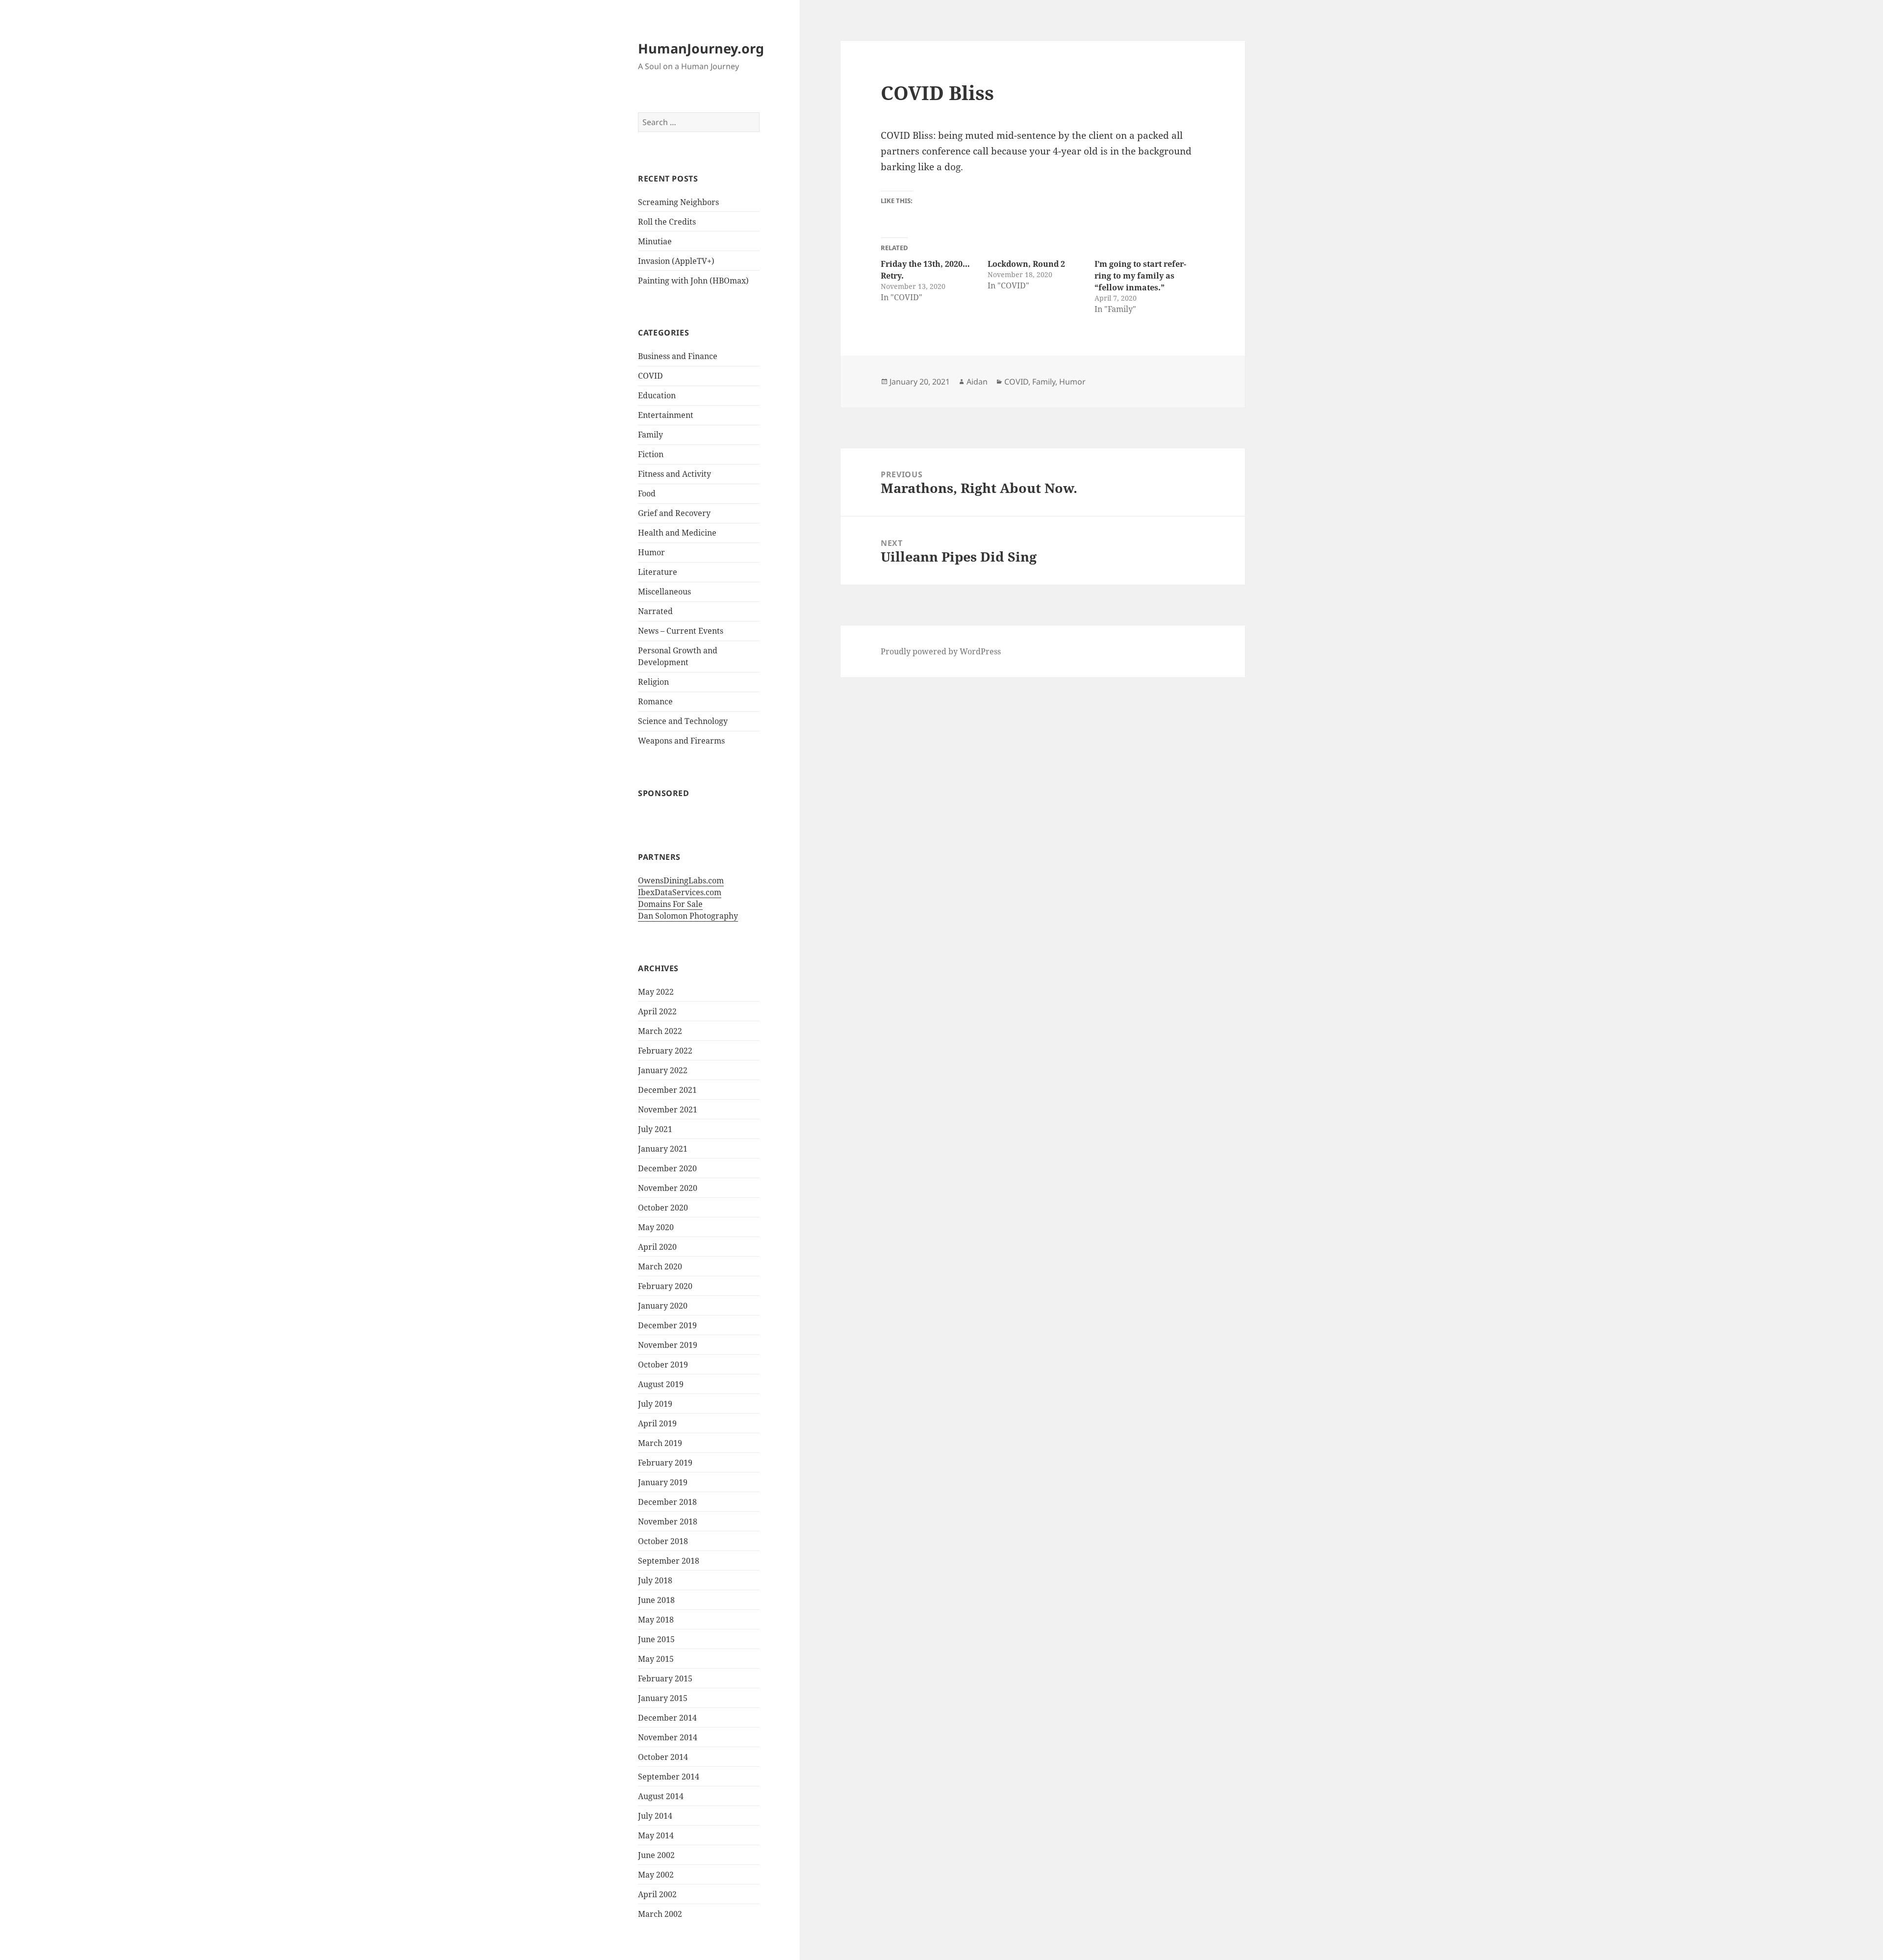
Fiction (651, 454)
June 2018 (656, 1600)
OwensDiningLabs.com (681, 880)
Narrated (655, 611)
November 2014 (668, 1737)
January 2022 (663, 1070)
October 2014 (663, 1757)
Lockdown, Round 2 (1026, 264)
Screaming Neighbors (678, 202)
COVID (650, 376)
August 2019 (661, 1384)
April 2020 (657, 1247)
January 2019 (663, 1482)
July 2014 (655, 1816)
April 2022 (657, 1011)
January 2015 (663, 1698)
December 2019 (667, 1325)
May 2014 (656, 1835)
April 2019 (657, 1423)
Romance (655, 701)
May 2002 (656, 1875)
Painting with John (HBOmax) (693, 281)
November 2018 (668, 1522)
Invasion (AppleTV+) (676, 261)
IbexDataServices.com (680, 892)
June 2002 (656, 1855)
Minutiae (655, 241)
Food (647, 493)
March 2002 (660, 1914)
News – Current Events (681, 631)
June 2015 (656, 1639)
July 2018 (655, 1580)
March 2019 (660, 1443)
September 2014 (669, 1777)
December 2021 (667, 1090)
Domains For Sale (670, 904)
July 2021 (655, 1129)
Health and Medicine (677, 533)
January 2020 (663, 1306)
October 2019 (663, 1365)
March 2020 (660, 1266)
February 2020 (665, 1286)
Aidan (977, 382)
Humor (651, 552)
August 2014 (661, 1796)
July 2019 (655, 1404)
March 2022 (660, 1031)
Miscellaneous (664, 592)
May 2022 (656, 992)
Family (650, 435)
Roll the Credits (667, 222)
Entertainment (666, 415)
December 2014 (667, 1718)
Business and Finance (678, 356)
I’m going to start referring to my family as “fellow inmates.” (1140, 276)
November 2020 (668, 1188)
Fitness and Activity (674, 474)
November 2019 (668, 1345)
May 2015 (656, 1659)
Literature (658, 572)
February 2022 (665, 1051)
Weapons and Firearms (681, 741)
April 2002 (657, 1894)
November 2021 (668, 1109)
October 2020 (663, 1208)
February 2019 (665, 1463)
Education (657, 395)
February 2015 (665, 1678)
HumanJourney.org (701, 48)
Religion (653, 682)
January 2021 (663, 1149)
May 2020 (656, 1227)
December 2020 (667, 1168)
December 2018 (667, 1502)
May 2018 (656, 1620)
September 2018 (669, 1561)
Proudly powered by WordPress (941, 651)
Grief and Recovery (674, 513)
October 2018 (663, 1541)
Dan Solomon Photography (688, 916)
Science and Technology (683, 721)
